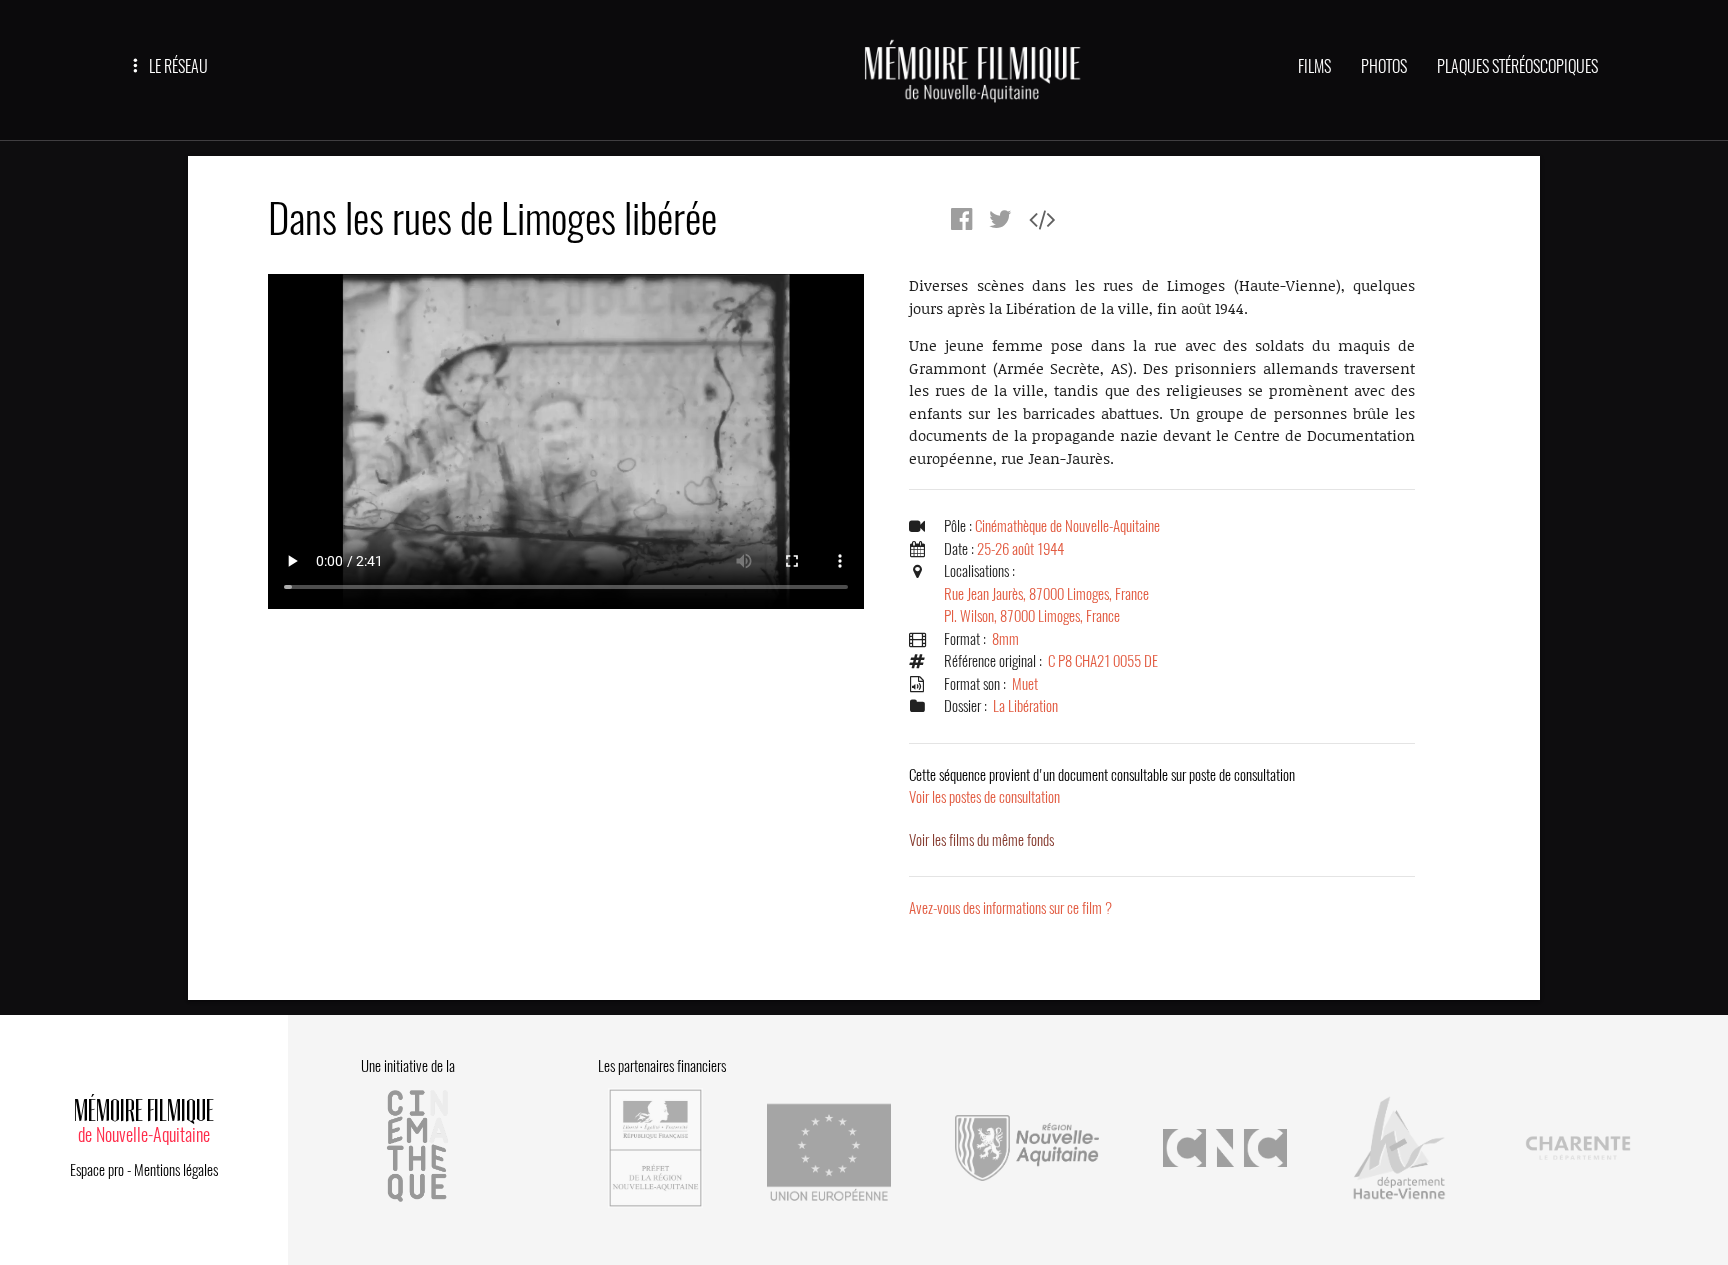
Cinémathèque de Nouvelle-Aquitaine (1067, 526)
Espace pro (97, 1170)
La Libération (1025, 706)
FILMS (1314, 66)
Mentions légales (176, 1170)
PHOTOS (1384, 66)
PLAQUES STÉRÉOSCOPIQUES (1517, 66)
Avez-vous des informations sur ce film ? (1010, 908)
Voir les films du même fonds (981, 840)
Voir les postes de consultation (1102, 786)
